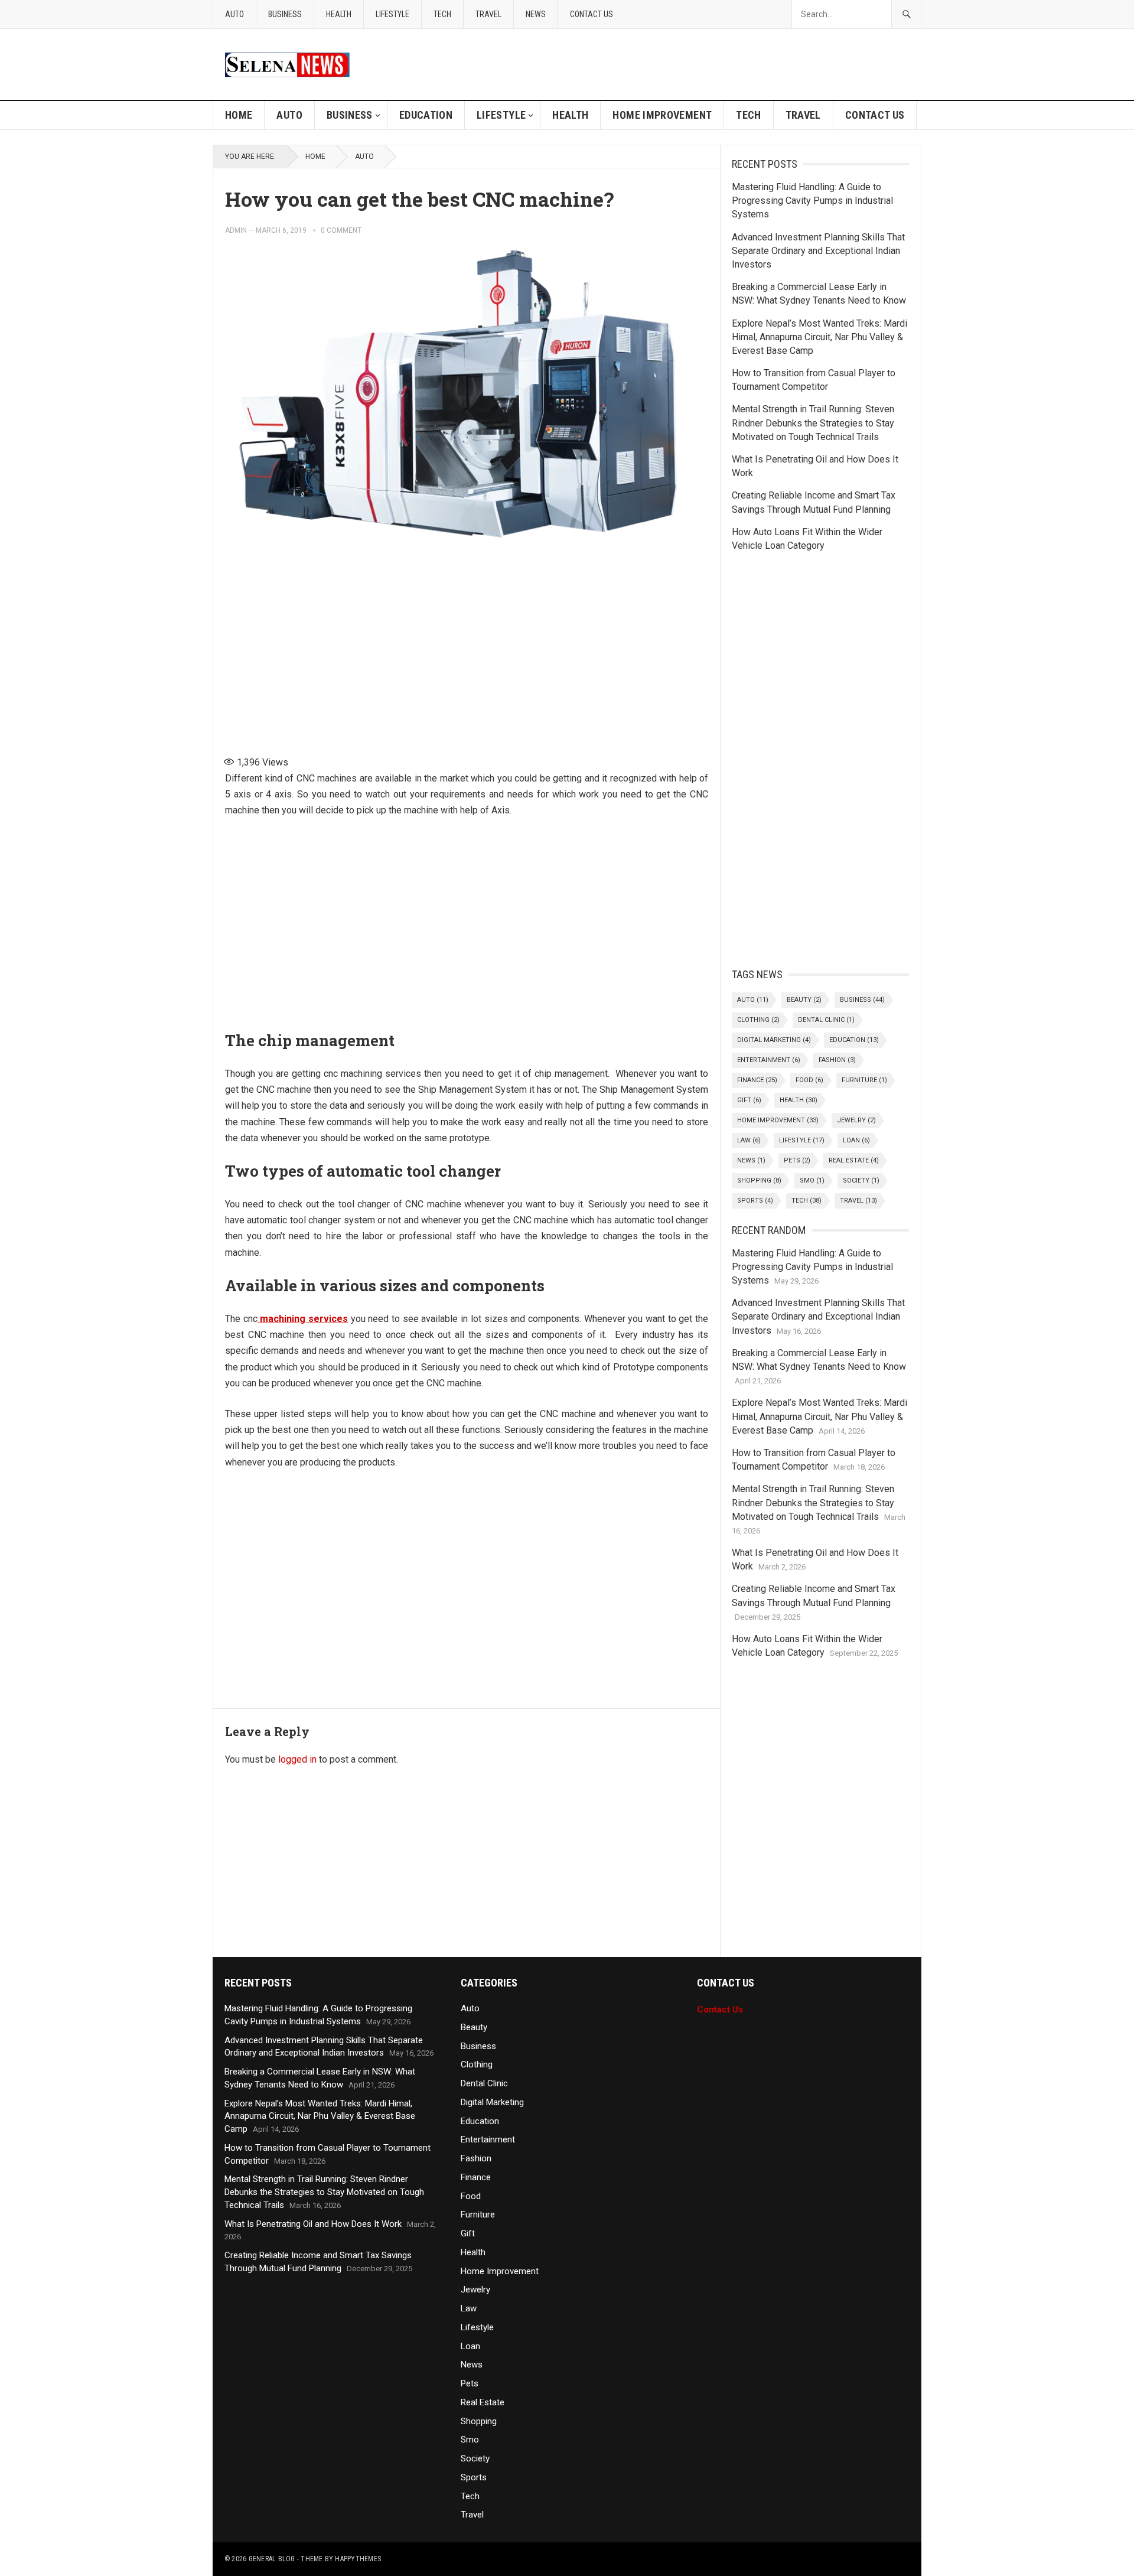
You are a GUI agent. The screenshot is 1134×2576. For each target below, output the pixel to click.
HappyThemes (358, 2559)
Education (426, 115)
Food (809, 1080)
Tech (442, 14)
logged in (297, 1759)
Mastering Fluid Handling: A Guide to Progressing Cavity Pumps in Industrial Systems (812, 201)
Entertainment (769, 1060)
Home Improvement (662, 115)
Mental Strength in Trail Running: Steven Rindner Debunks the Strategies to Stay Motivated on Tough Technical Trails (813, 423)
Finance (757, 1080)
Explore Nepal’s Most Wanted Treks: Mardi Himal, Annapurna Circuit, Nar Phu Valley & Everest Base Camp (819, 337)
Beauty (804, 1000)
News (536, 14)
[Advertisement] (467, 646)
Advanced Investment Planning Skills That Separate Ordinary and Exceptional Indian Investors (818, 251)
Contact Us (592, 14)
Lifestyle (392, 14)
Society (861, 1180)
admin (236, 230)
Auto (234, 14)
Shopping (759, 1180)
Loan (856, 1140)
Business (285, 14)
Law (749, 1140)
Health (339, 14)
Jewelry (856, 1120)
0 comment (341, 230)
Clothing (758, 1020)
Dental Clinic (826, 1020)
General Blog (272, 2559)
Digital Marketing (774, 1040)
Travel (488, 14)
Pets (797, 1160)
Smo (812, 1180)
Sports (755, 1201)
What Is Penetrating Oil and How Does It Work (313, 2224)
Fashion (837, 1060)
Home (239, 115)
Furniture (864, 1080)
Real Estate (854, 1160)
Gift (749, 1100)
